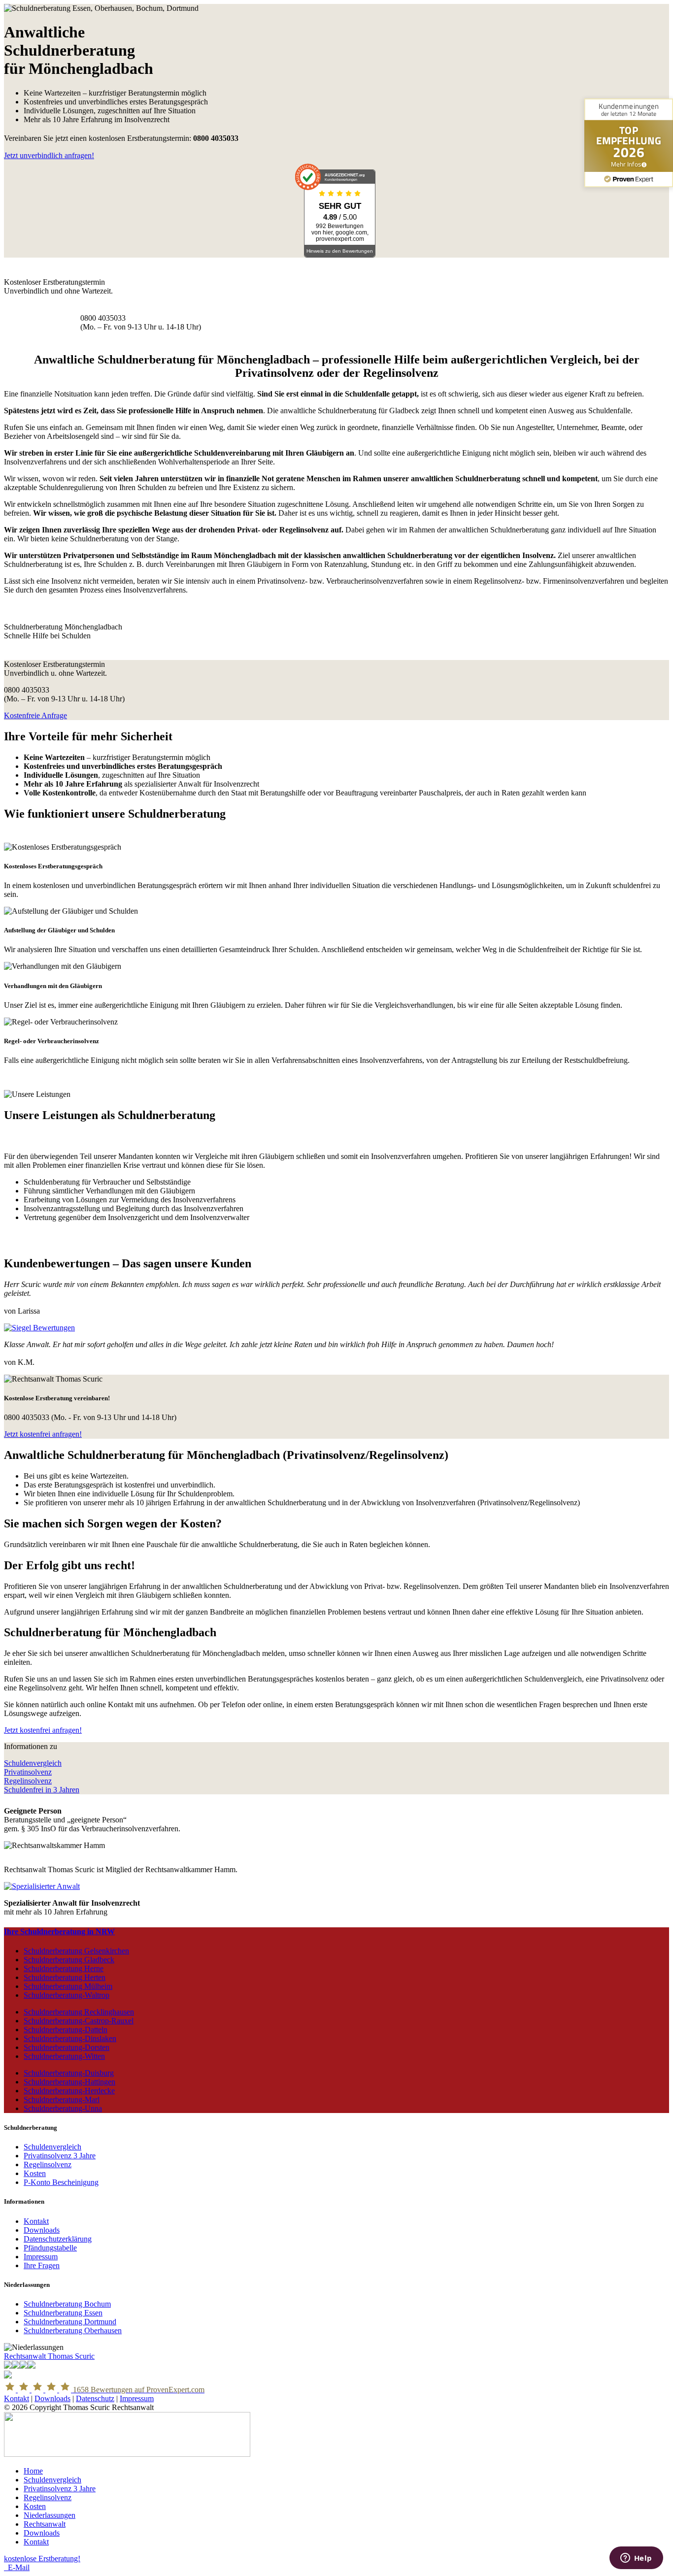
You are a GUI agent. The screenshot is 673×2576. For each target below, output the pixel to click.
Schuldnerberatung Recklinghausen (79, 2012)
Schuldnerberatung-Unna (63, 2108)
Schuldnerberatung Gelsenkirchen (76, 1951)
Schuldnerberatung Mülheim (68, 1986)
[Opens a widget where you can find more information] (636, 2559)
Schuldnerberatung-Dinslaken (70, 2038)
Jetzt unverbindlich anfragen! (49, 155)
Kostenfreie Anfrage (35, 715)
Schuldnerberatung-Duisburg (69, 2073)
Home (33, 2471)
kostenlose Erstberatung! (42, 2559)
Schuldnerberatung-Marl (62, 2099)
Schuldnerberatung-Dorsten (67, 2047)
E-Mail (17, 2567)
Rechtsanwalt (45, 2524)
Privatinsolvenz (28, 1772)
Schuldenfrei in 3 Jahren (42, 1790)
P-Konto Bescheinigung (61, 2182)
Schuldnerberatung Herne (64, 1968)
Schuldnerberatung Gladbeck (69, 1960)
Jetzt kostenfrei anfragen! (43, 1434)
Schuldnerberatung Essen (63, 2313)
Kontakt (36, 2221)
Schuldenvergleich (33, 1763)
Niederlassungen (50, 2515)
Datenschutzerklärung (58, 2239)
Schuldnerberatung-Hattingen (69, 2082)
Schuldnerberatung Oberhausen (73, 2330)
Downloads (42, 2230)
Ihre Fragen (42, 2265)
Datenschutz (95, 2398)
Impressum (41, 2257)
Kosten (35, 2173)
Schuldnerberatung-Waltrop (67, 1995)
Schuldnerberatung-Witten (64, 2056)
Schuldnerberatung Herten (65, 1977)
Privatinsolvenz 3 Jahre (60, 2156)
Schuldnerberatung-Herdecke (69, 2091)
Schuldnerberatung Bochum (67, 2304)
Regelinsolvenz (28, 1781)
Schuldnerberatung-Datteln (66, 2030)
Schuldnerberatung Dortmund (70, 2322)
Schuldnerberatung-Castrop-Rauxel (79, 2021)
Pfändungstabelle (50, 2248)
